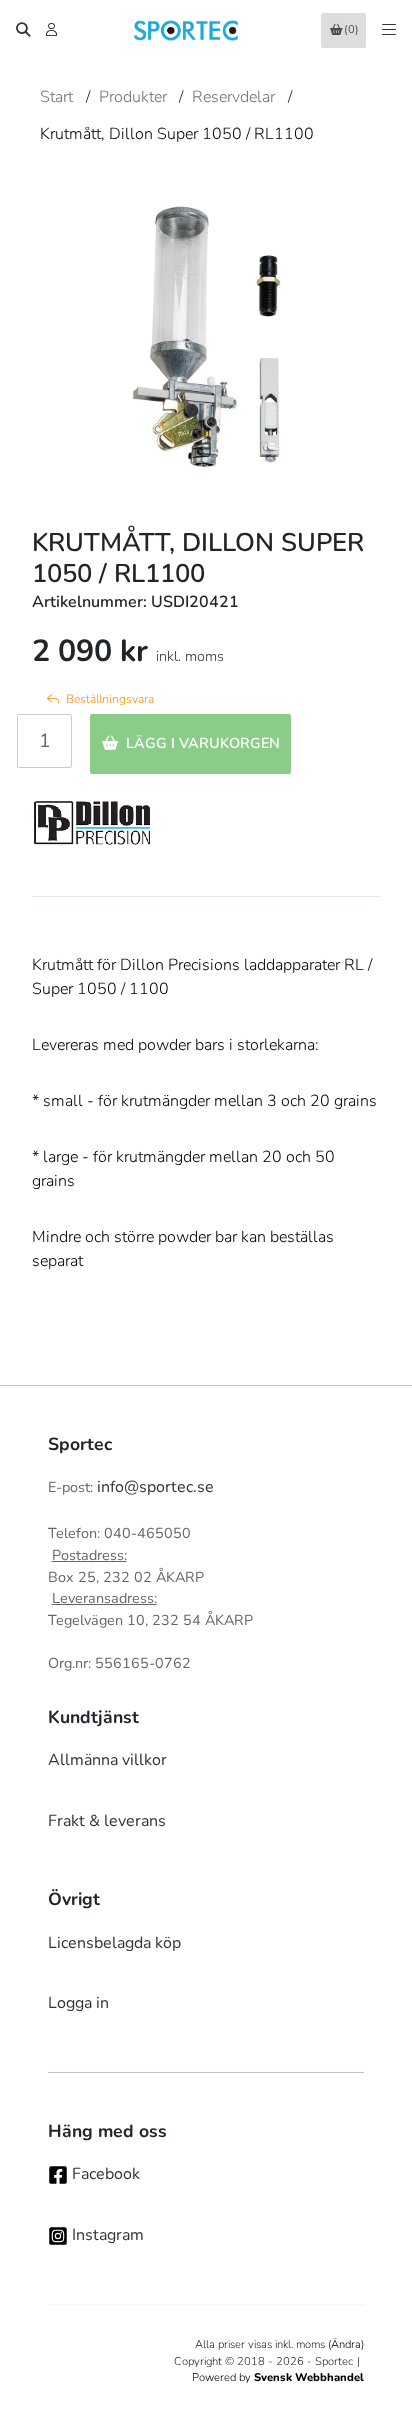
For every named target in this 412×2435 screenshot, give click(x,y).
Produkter (133, 97)
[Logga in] (53, 30)
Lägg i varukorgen (203, 743)
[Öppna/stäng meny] (389, 30)
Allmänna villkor (107, 1760)
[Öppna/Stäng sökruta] (23, 30)
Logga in (78, 2003)
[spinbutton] (44, 741)
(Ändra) (346, 2344)
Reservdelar (233, 97)
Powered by (278, 2377)
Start (56, 97)
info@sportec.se (155, 1487)
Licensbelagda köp (114, 1943)
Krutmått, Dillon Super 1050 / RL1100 (177, 134)
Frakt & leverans (107, 1821)
